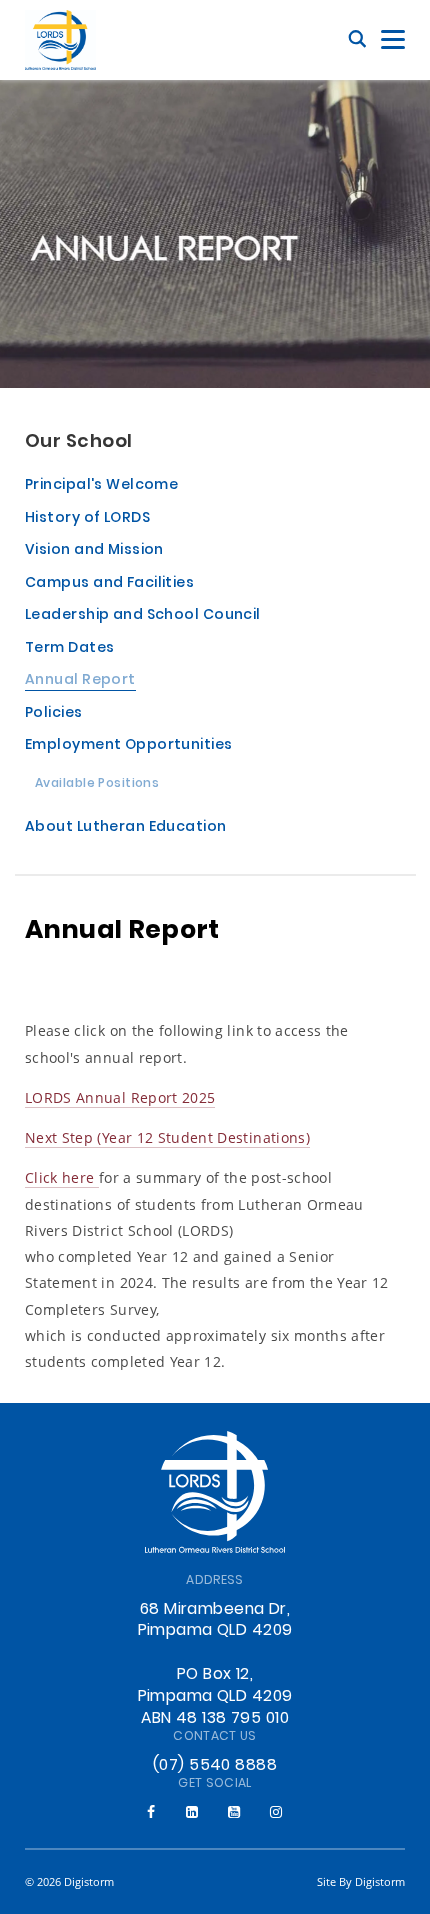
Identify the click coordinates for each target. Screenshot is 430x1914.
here (80, 1177)
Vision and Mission (94, 551)
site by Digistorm (361, 1881)
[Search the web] (357, 40)
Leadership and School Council (143, 616)
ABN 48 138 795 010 (215, 1719)
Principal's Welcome (101, 486)
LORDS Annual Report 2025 (120, 1097)
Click (43, 1177)
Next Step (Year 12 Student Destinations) (167, 1137)
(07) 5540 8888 (215, 1766)
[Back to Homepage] (60, 40)
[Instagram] (276, 1812)
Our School (78, 442)
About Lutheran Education (126, 828)
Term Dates (69, 649)
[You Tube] (234, 1812)
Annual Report (80, 681)
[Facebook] (151, 1812)
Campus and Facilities (109, 584)
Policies (54, 714)
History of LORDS (87, 519)
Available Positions (97, 785)
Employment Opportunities (129, 746)
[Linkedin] (192, 1812)
